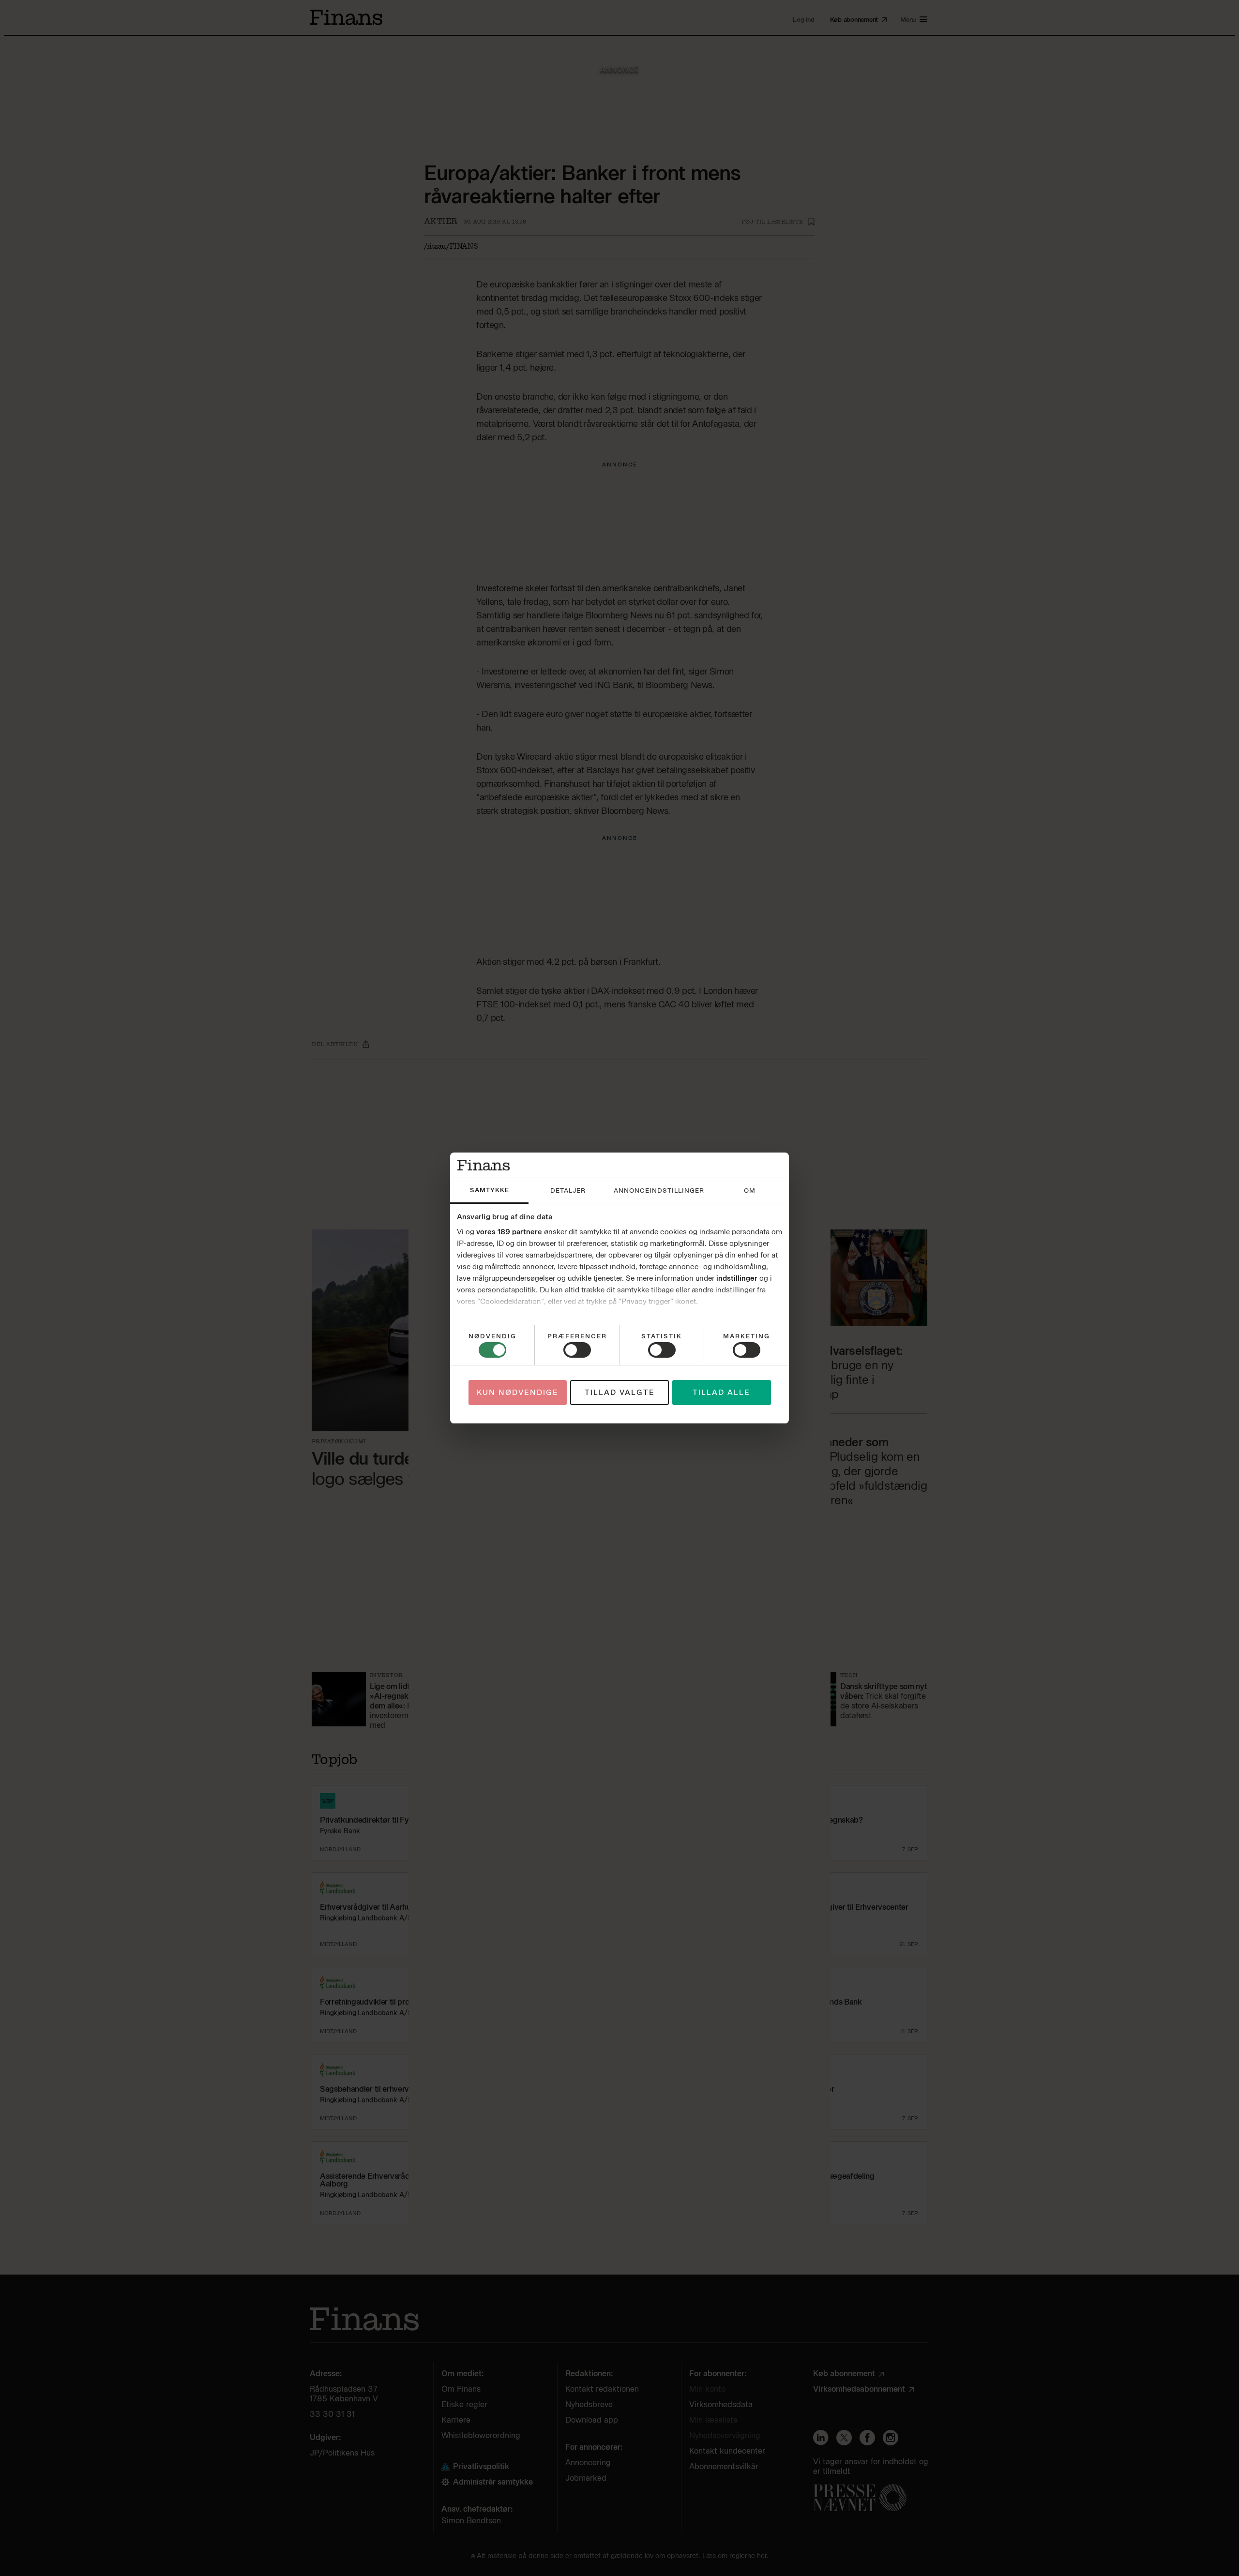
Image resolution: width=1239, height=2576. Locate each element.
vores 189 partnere (509, 1232)
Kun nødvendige (518, 1393)
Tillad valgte (620, 1393)
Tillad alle (721, 1393)
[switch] (577, 1350)
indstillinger (737, 1278)
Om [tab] (750, 1191)
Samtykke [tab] (490, 1190)
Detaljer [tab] (568, 1191)
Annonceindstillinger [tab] (659, 1191)
